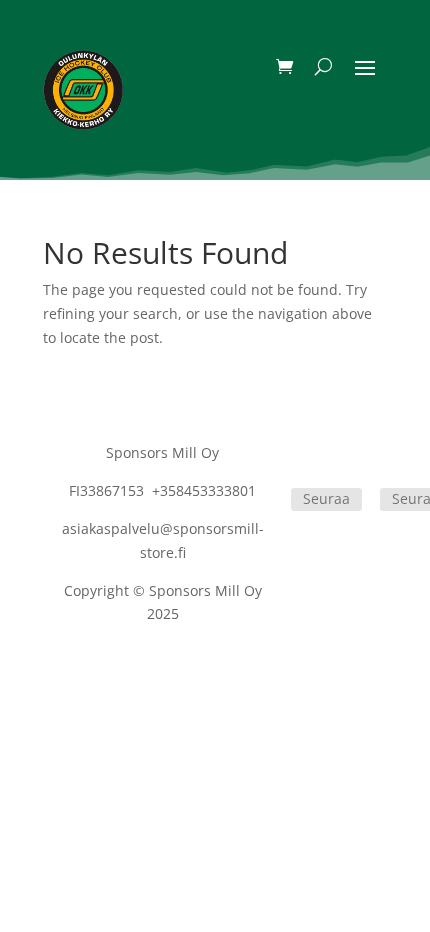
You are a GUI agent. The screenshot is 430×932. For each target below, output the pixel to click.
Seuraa (326, 498)
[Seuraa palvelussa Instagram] (388, 457)
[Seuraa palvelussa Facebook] (299, 457)
